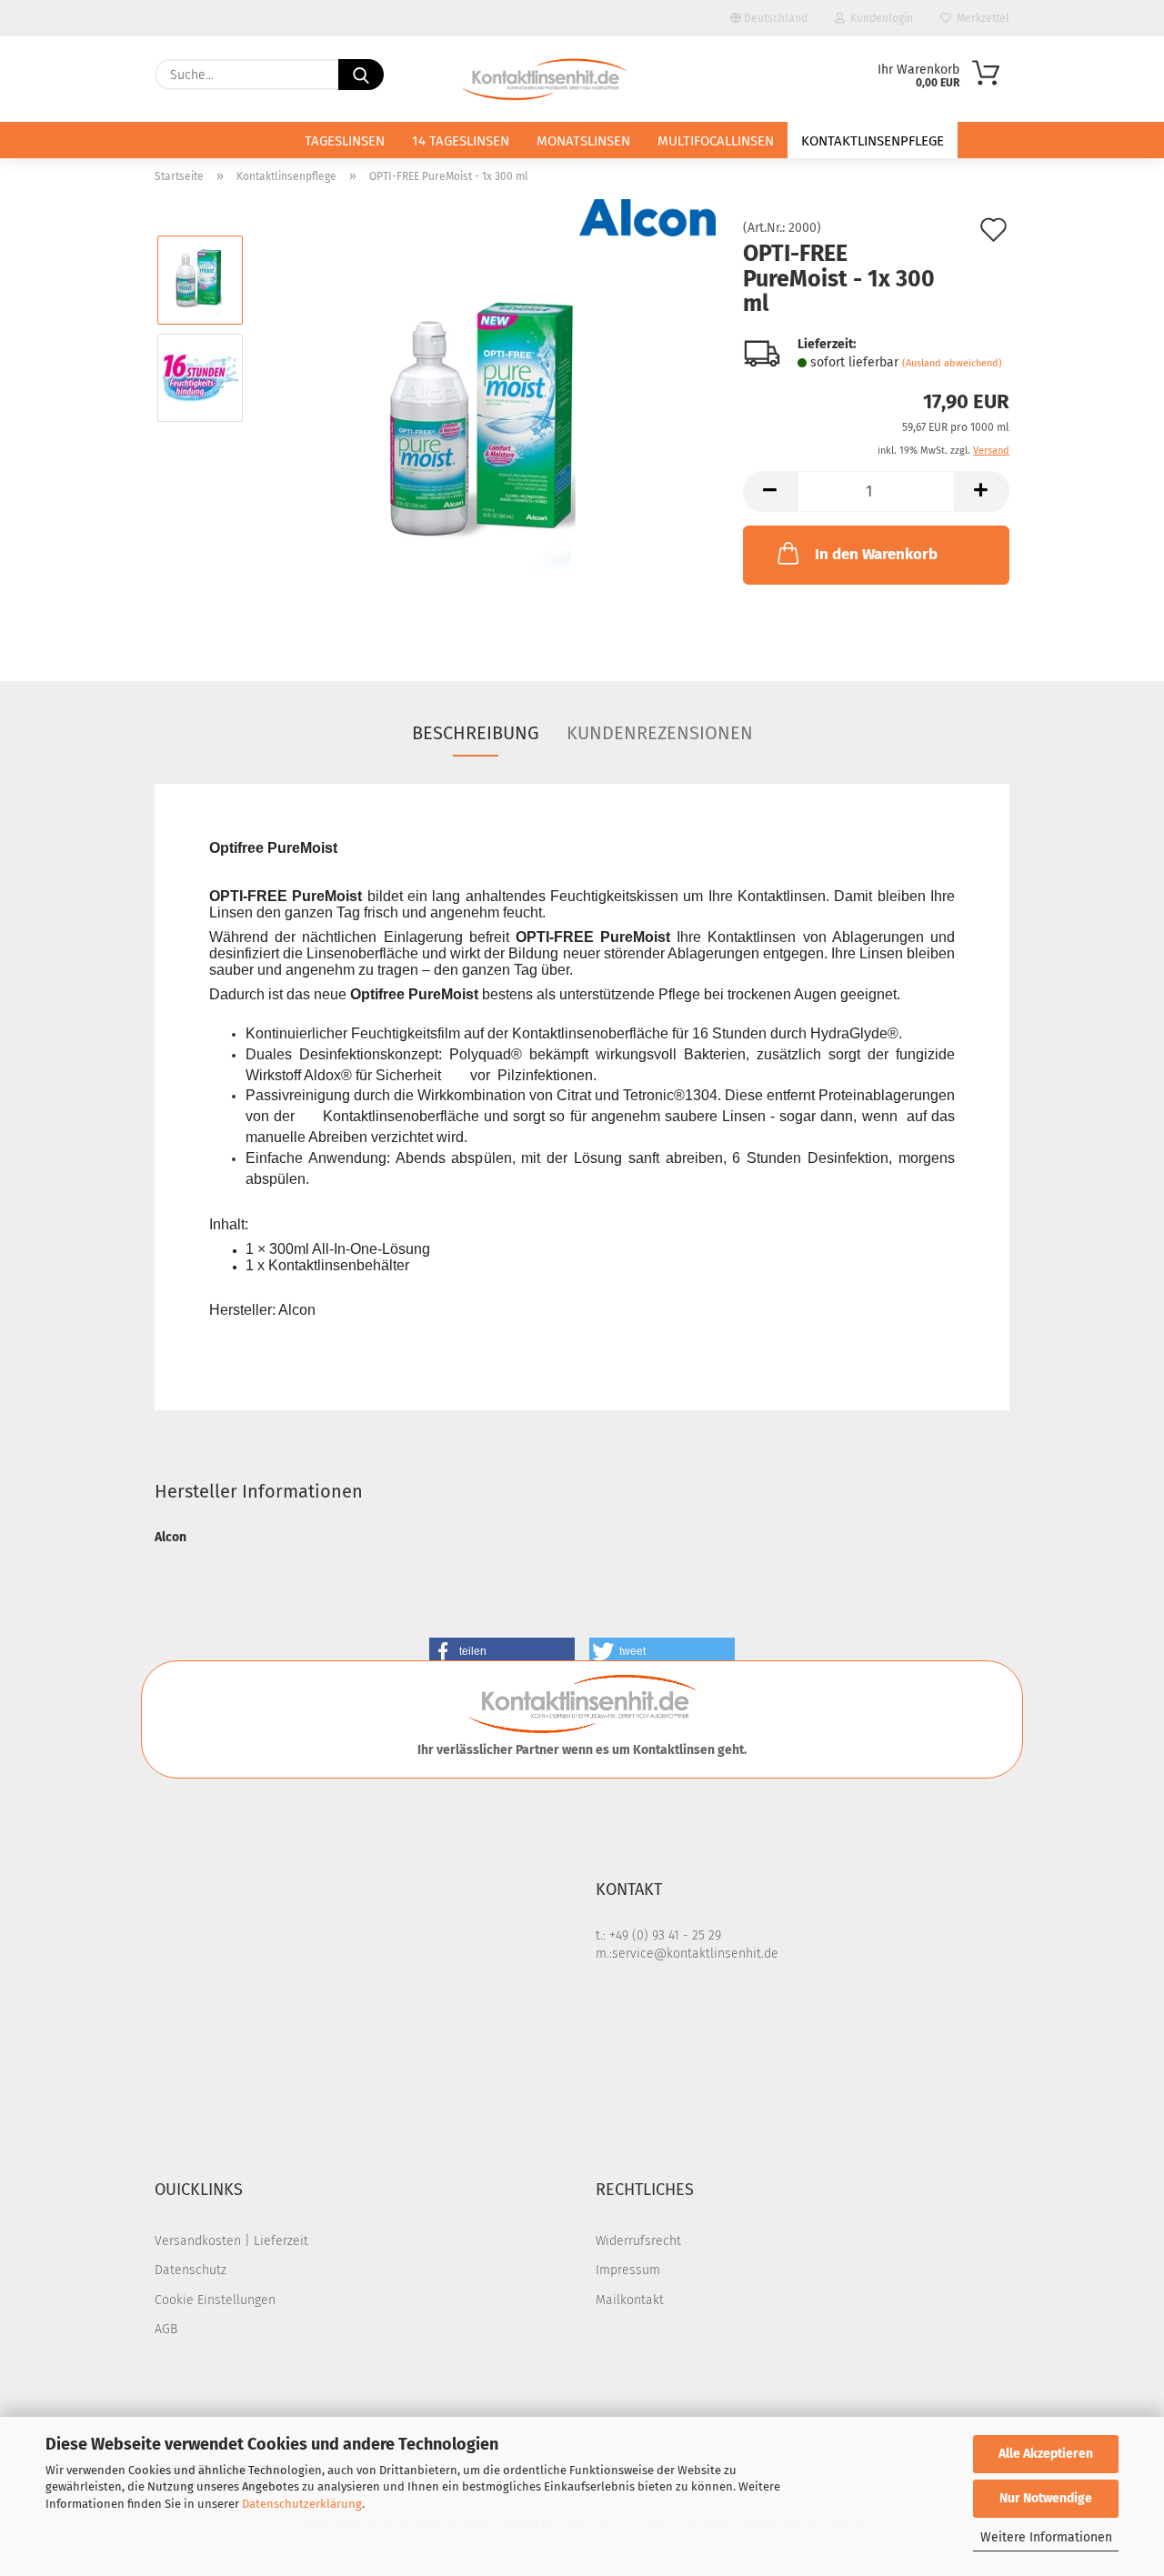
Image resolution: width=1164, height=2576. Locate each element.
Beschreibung (476, 733)
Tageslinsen (345, 141)
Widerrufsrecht (638, 2241)
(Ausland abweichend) (952, 363)
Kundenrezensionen (660, 733)
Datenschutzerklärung (302, 2504)
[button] (770, 491)
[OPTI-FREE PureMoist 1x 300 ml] (487, 426)
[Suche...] (361, 75)
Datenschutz (191, 2270)
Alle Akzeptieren (1046, 2454)
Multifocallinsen (716, 141)
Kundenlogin (879, 18)
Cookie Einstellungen (215, 2300)
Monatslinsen (583, 141)
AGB (166, 2329)
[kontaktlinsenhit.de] (546, 79)
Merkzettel (980, 18)
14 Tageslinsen (461, 141)
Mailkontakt (630, 2300)
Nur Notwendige (1046, 2498)
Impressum (628, 2270)
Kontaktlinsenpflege (873, 141)
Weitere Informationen (1046, 2537)
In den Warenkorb (876, 554)
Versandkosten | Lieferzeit (231, 2241)
